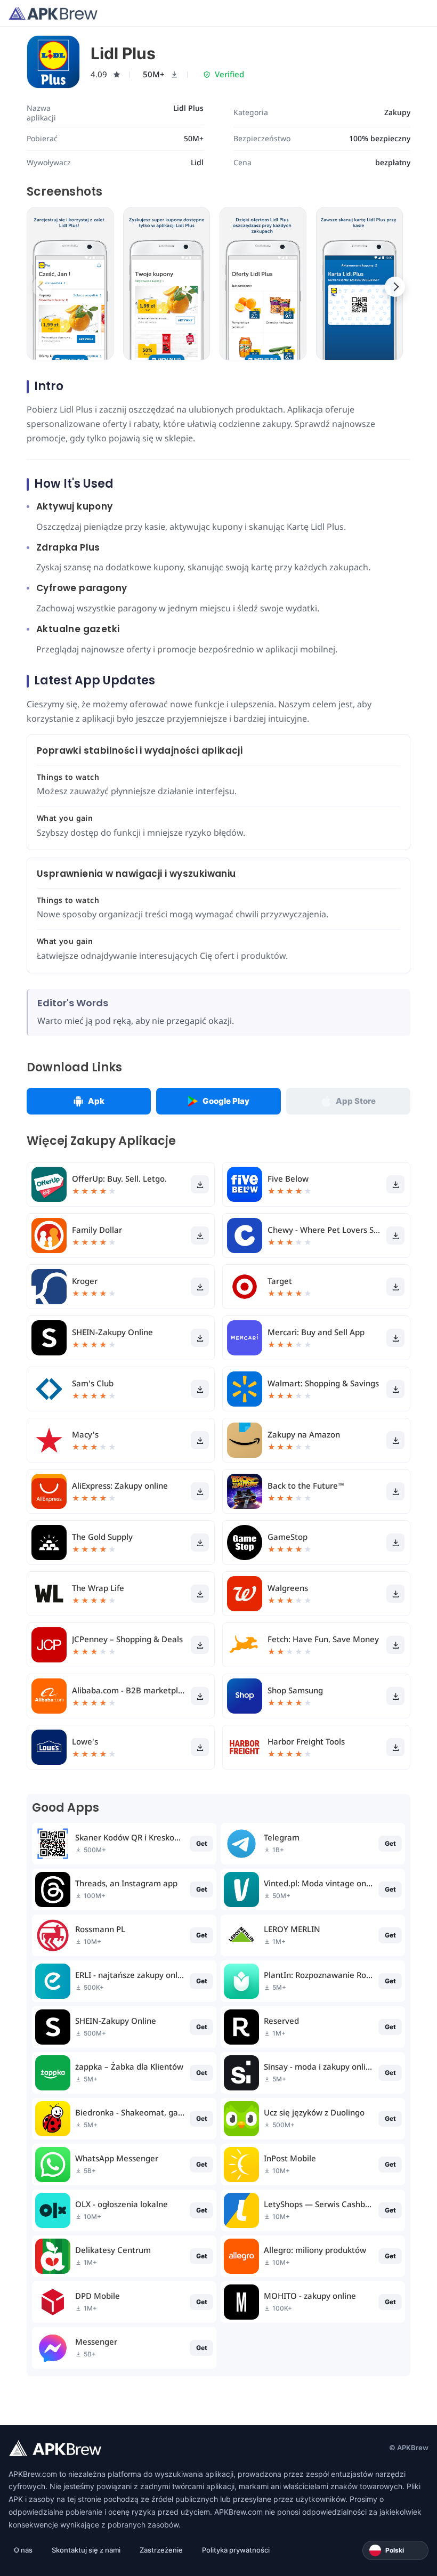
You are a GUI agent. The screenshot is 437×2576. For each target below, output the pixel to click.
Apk (96, 1101)
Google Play (226, 1101)
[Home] (53, 13)
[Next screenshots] (395, 287)
